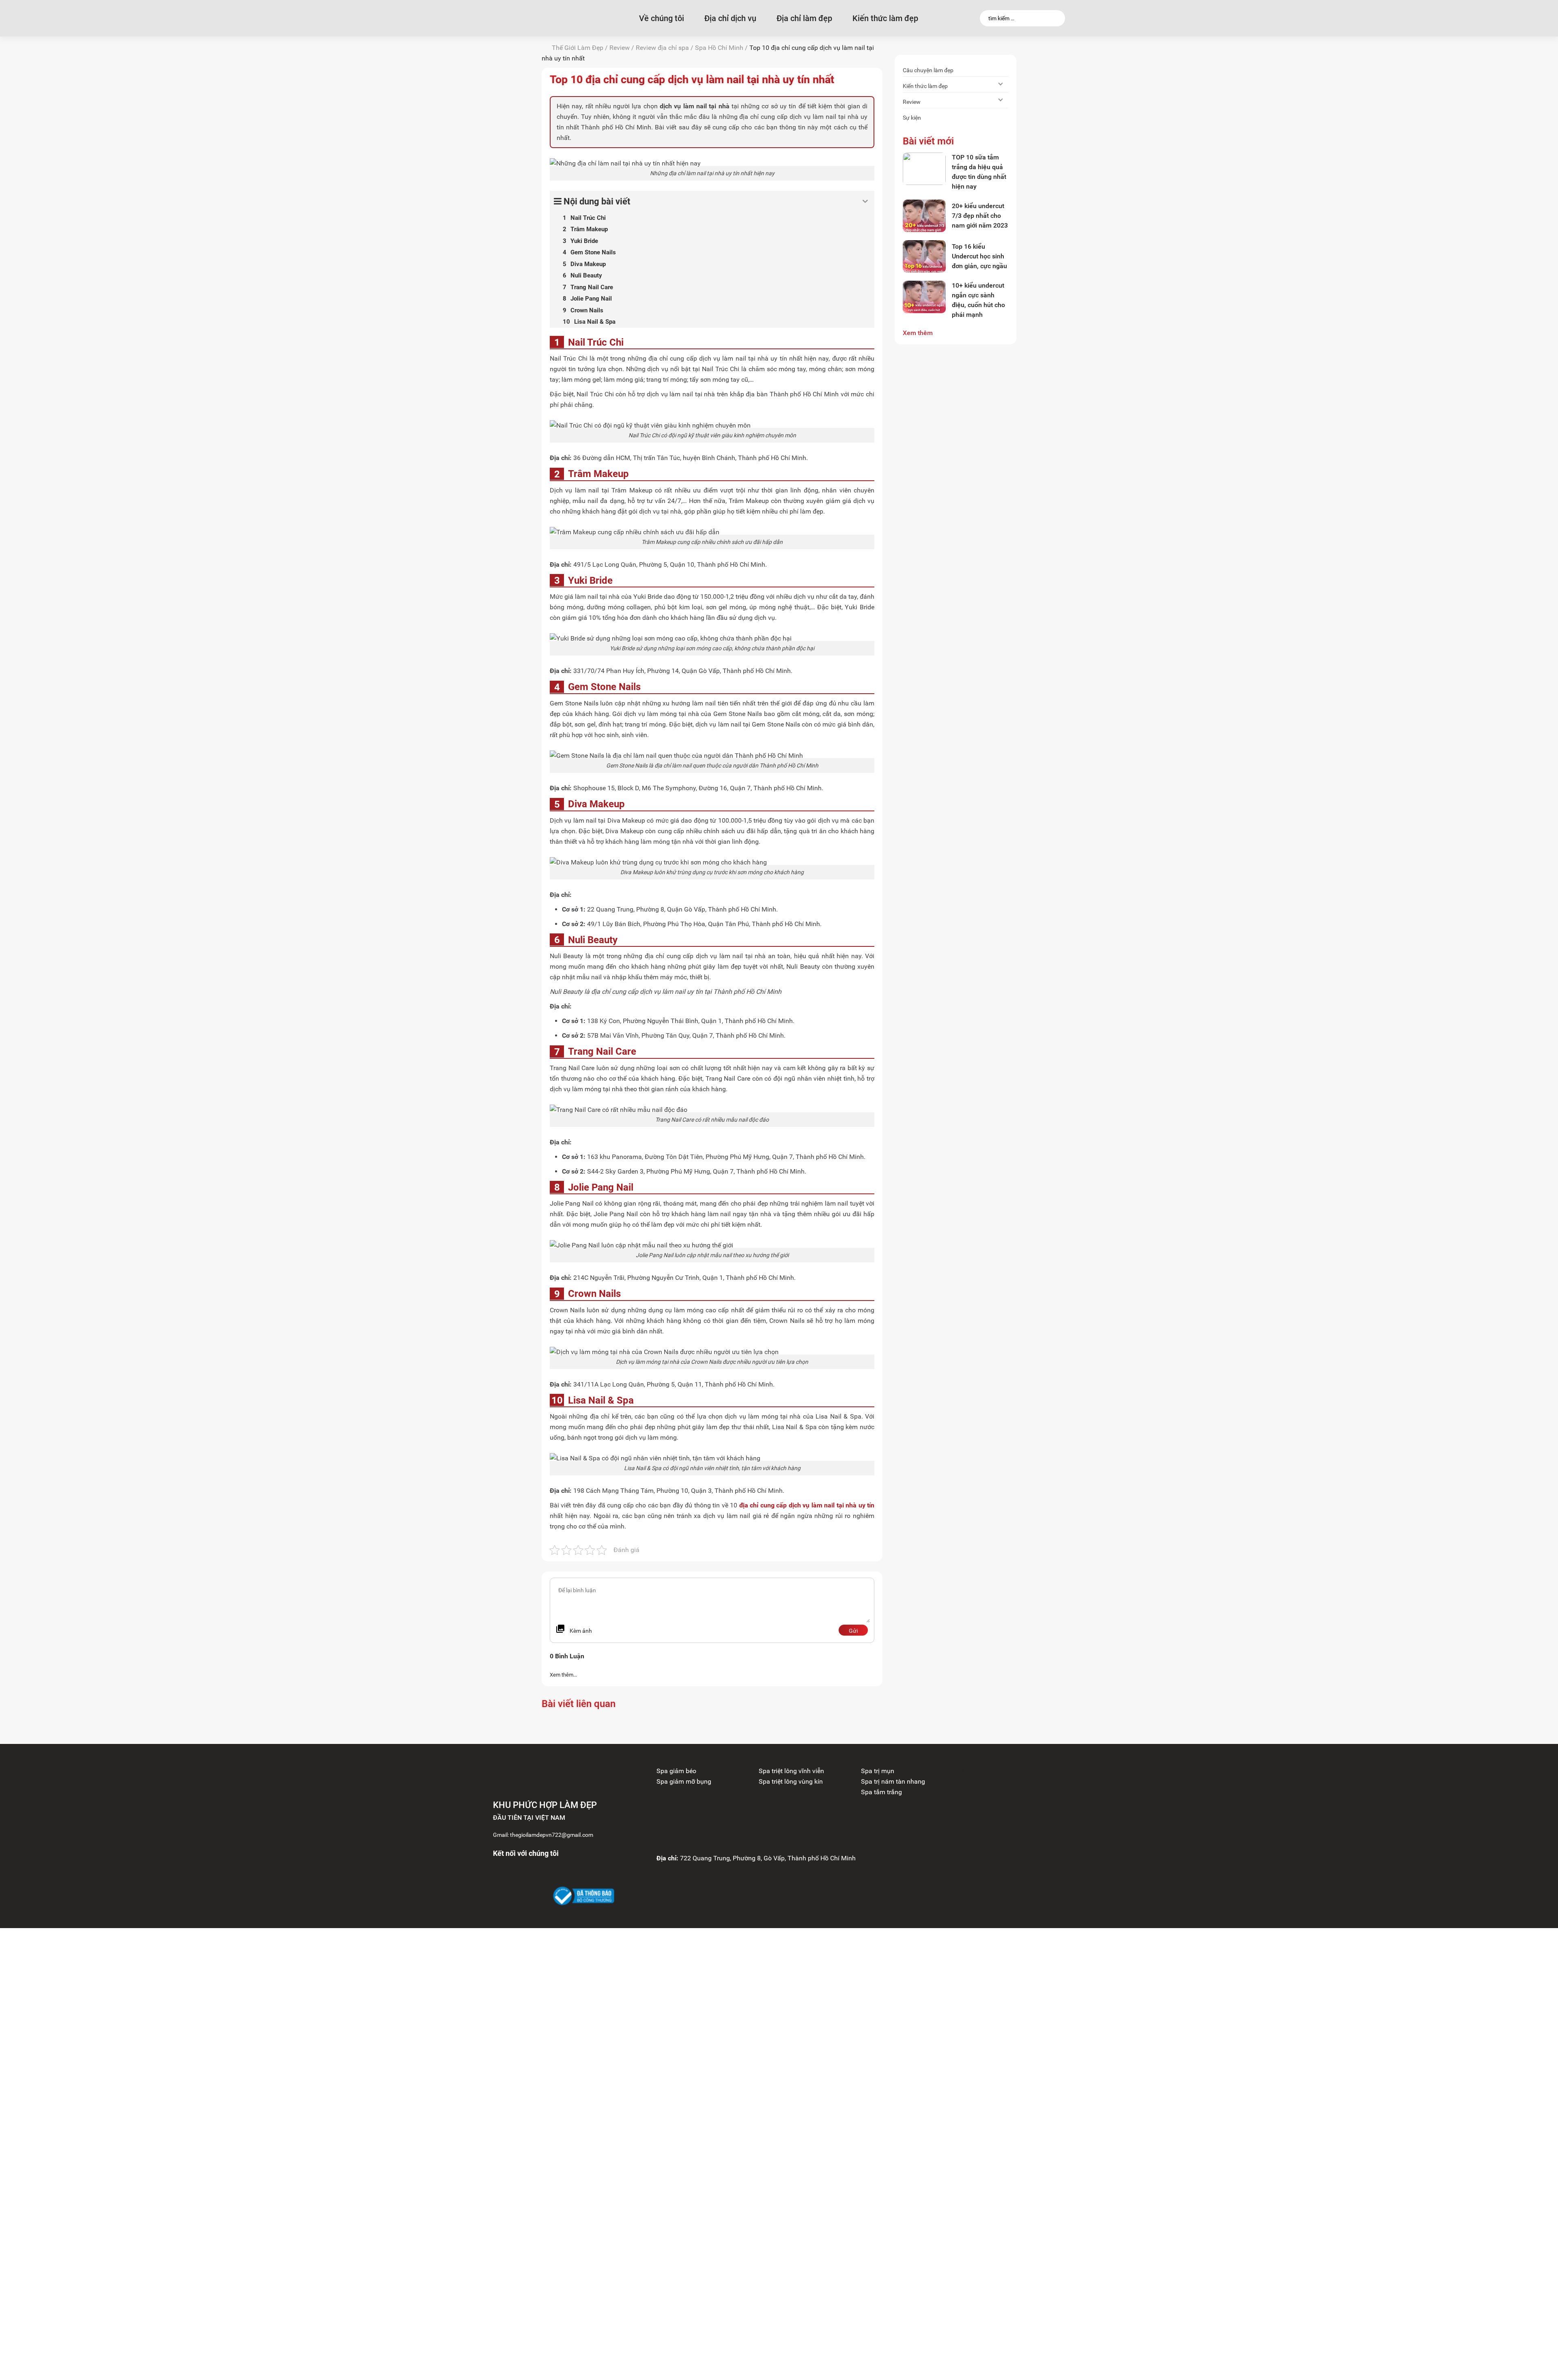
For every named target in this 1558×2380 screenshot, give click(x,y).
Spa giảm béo (676, 1771)
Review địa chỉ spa (662, 48)
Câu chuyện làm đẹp (928, 70)
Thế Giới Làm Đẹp (578, 48)
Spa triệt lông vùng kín (791, 1781)
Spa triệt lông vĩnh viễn (791, 1771)
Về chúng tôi (662, 18)
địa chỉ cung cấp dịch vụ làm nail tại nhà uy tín (807, 1505)
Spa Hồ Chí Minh (719, 48)
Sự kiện (912, 118)
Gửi (853, 1631)
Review (620, 48)
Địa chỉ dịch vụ (730, 18)
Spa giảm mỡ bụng (684, 1781)
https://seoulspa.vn (991, 1771)
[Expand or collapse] (865, 201)
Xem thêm (918, 333)
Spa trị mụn (878, 1771)
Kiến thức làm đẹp (885, 18)
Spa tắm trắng (881, 1792)
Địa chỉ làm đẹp (804, 18)
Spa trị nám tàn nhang (893, 1781)
